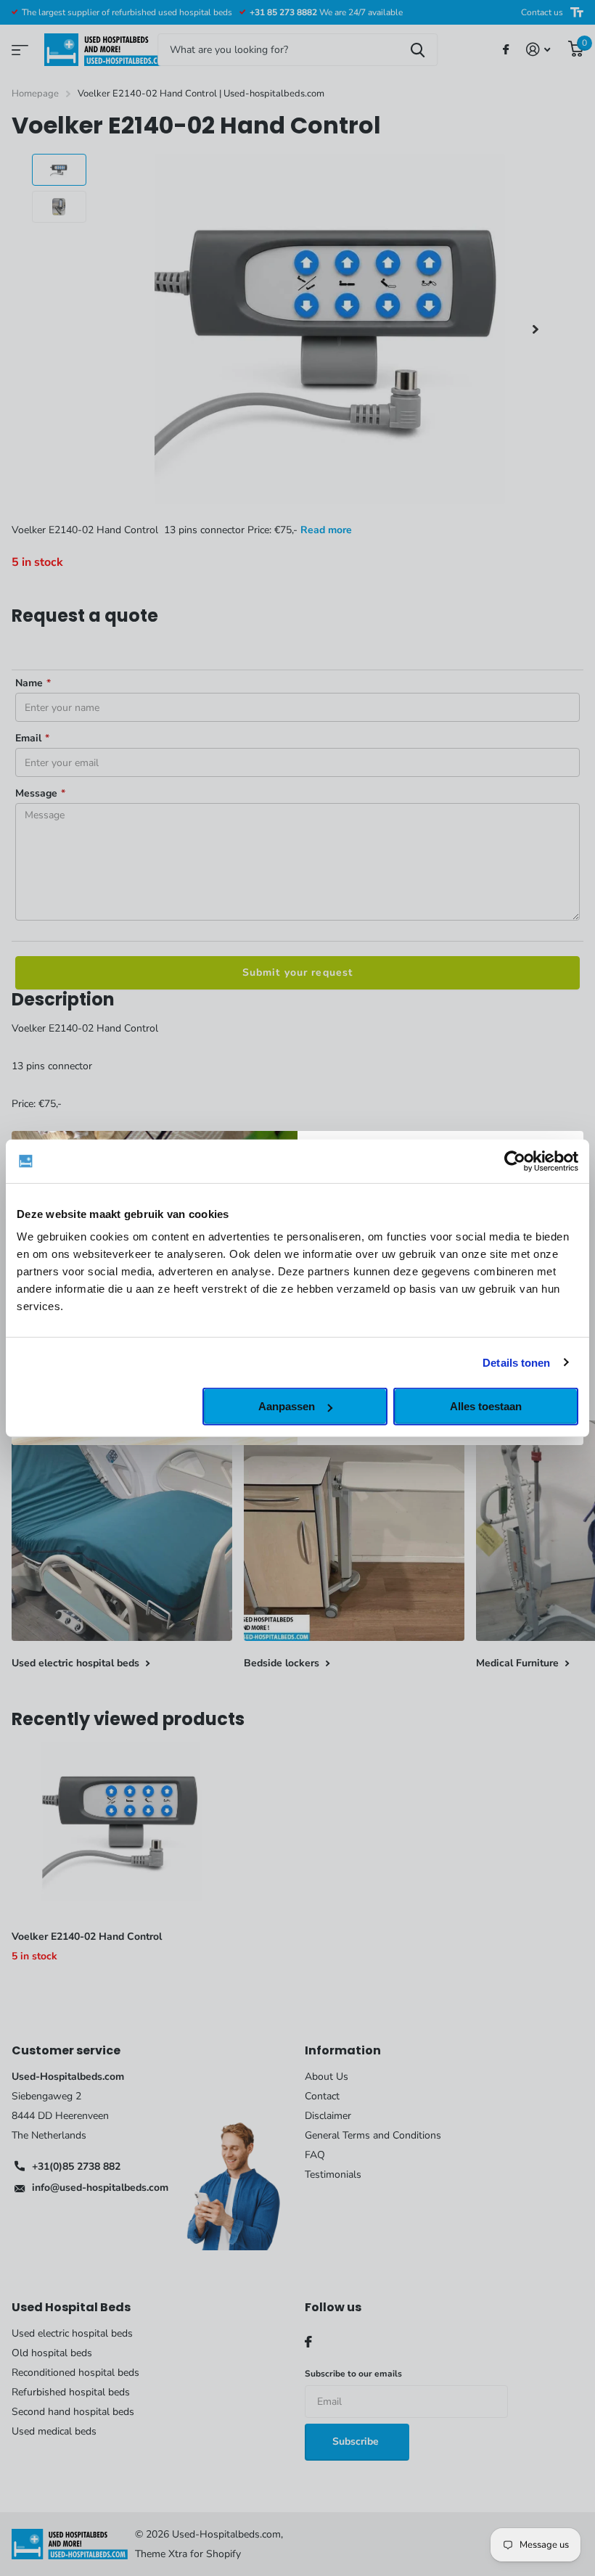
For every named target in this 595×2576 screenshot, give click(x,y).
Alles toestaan (486, 1406)
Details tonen (516, 1362)
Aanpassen (287, 1406)
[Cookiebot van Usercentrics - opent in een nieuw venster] (515, 1161)
